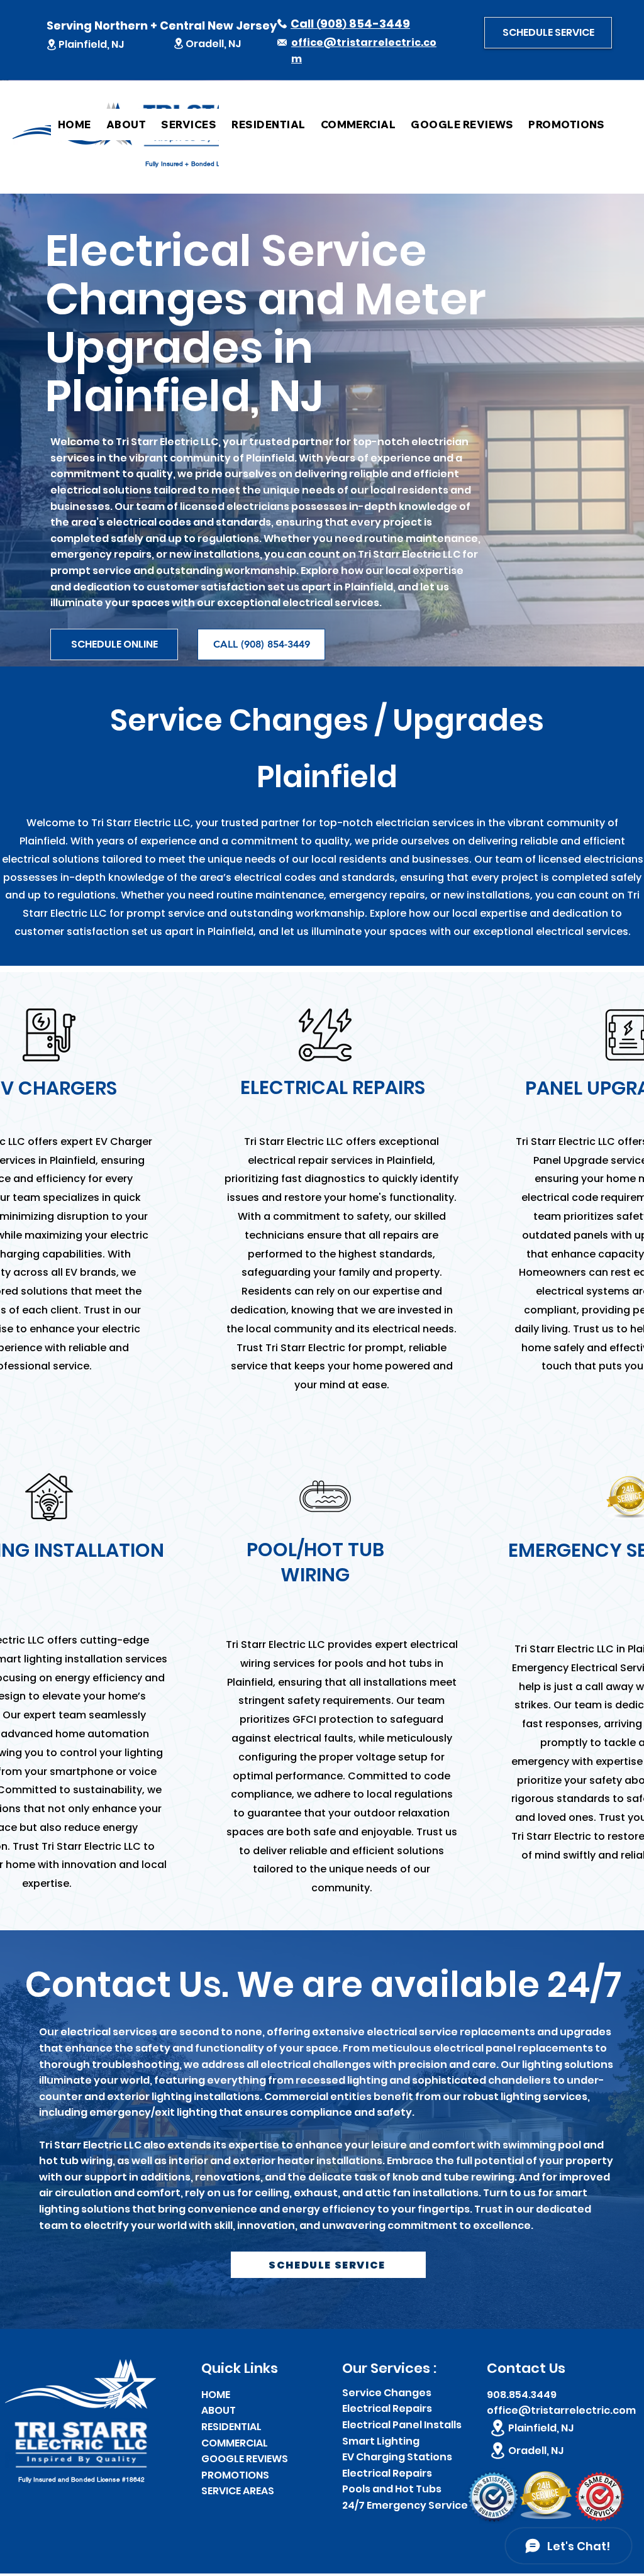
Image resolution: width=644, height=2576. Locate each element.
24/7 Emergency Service (405, 2505)
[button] (548, 33)
